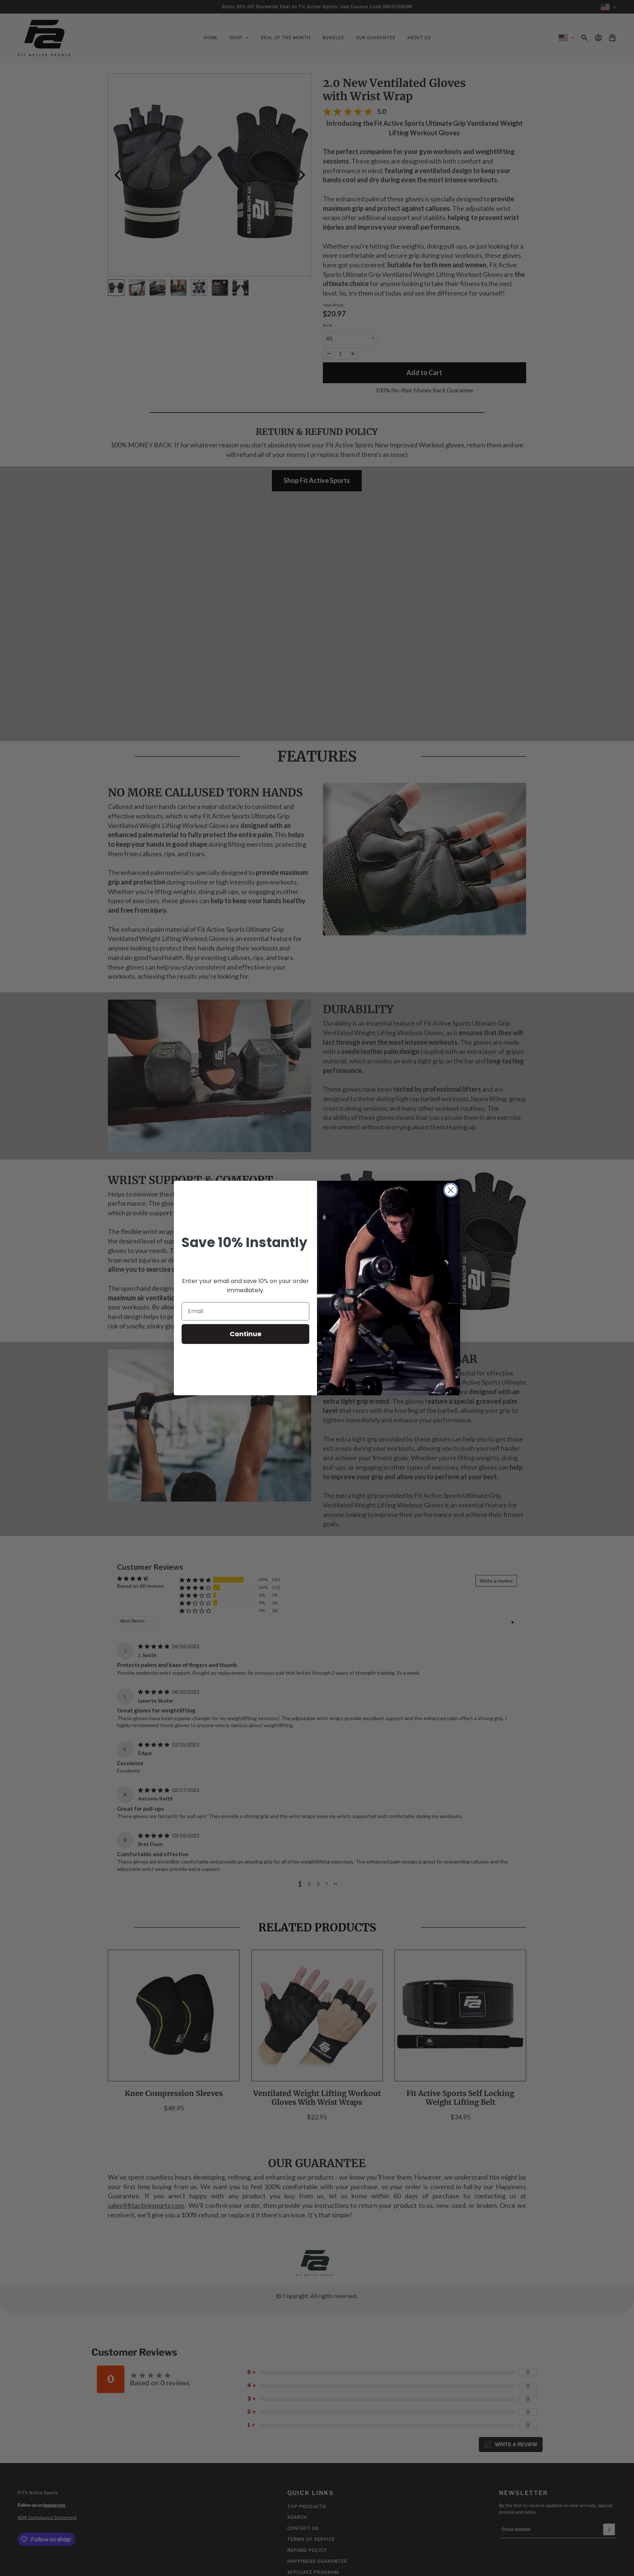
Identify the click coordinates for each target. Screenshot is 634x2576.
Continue (246, 1334)
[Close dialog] (451, 1190)
